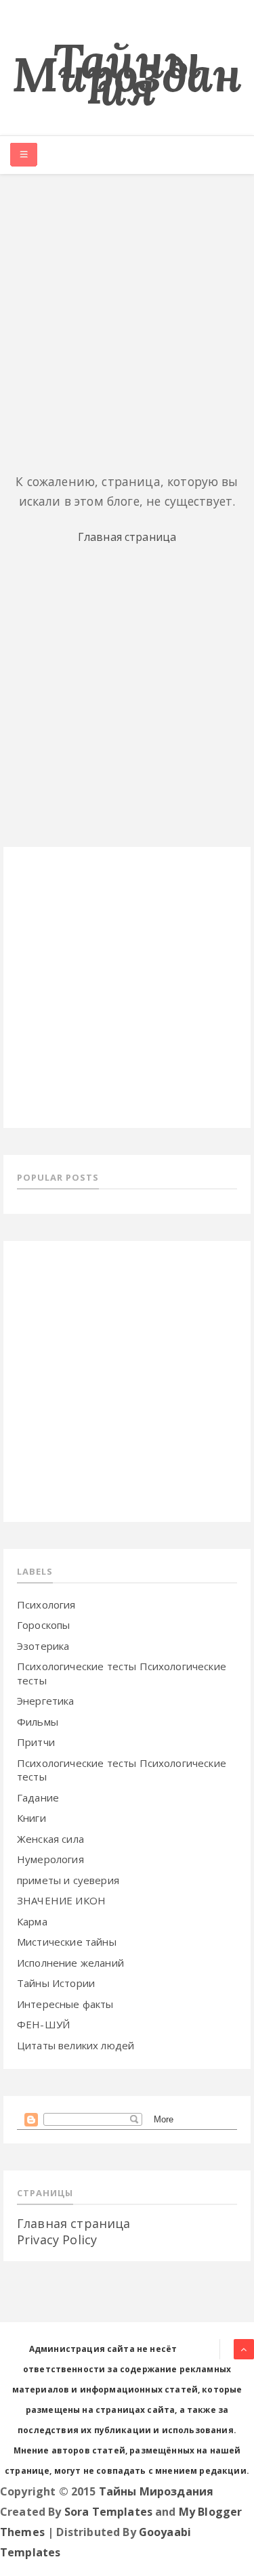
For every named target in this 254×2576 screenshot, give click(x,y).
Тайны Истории (56, 1983)
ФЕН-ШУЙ (43, 2024)
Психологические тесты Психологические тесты (122, 1770)
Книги (31, 1818)
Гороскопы (43, 1625)
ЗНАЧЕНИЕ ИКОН (61, 1900)
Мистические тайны (67, 1942)
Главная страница (127, 537)
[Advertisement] (127, 321)
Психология (46, 1604)
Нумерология (50, 1859)
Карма (32, 1921)
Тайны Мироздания (127, 74)
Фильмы (38, 1722)
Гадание (38, 1797)
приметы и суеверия (68, 1880)
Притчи (36, 1742)
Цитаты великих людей (76, 2045)
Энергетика (46, 1701)
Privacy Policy (57, 2240)
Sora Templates (108, 2512)
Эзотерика (43, 1646)
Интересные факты (65, 2004)
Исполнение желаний (70, 1963)
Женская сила (50, 1839)
